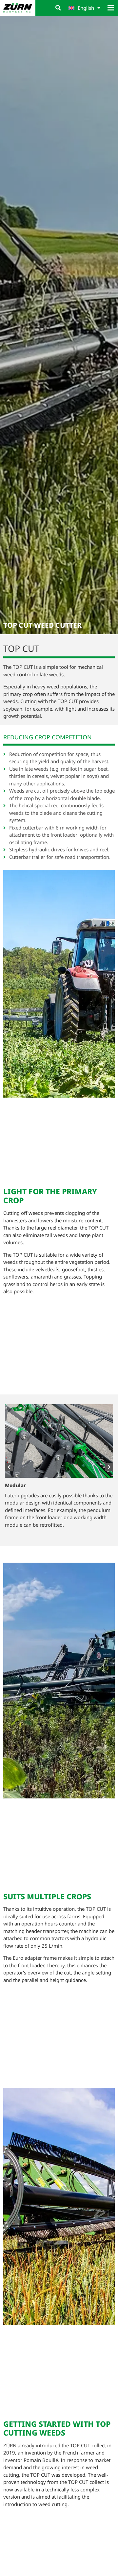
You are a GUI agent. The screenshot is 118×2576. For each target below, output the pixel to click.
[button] (58, 8)
